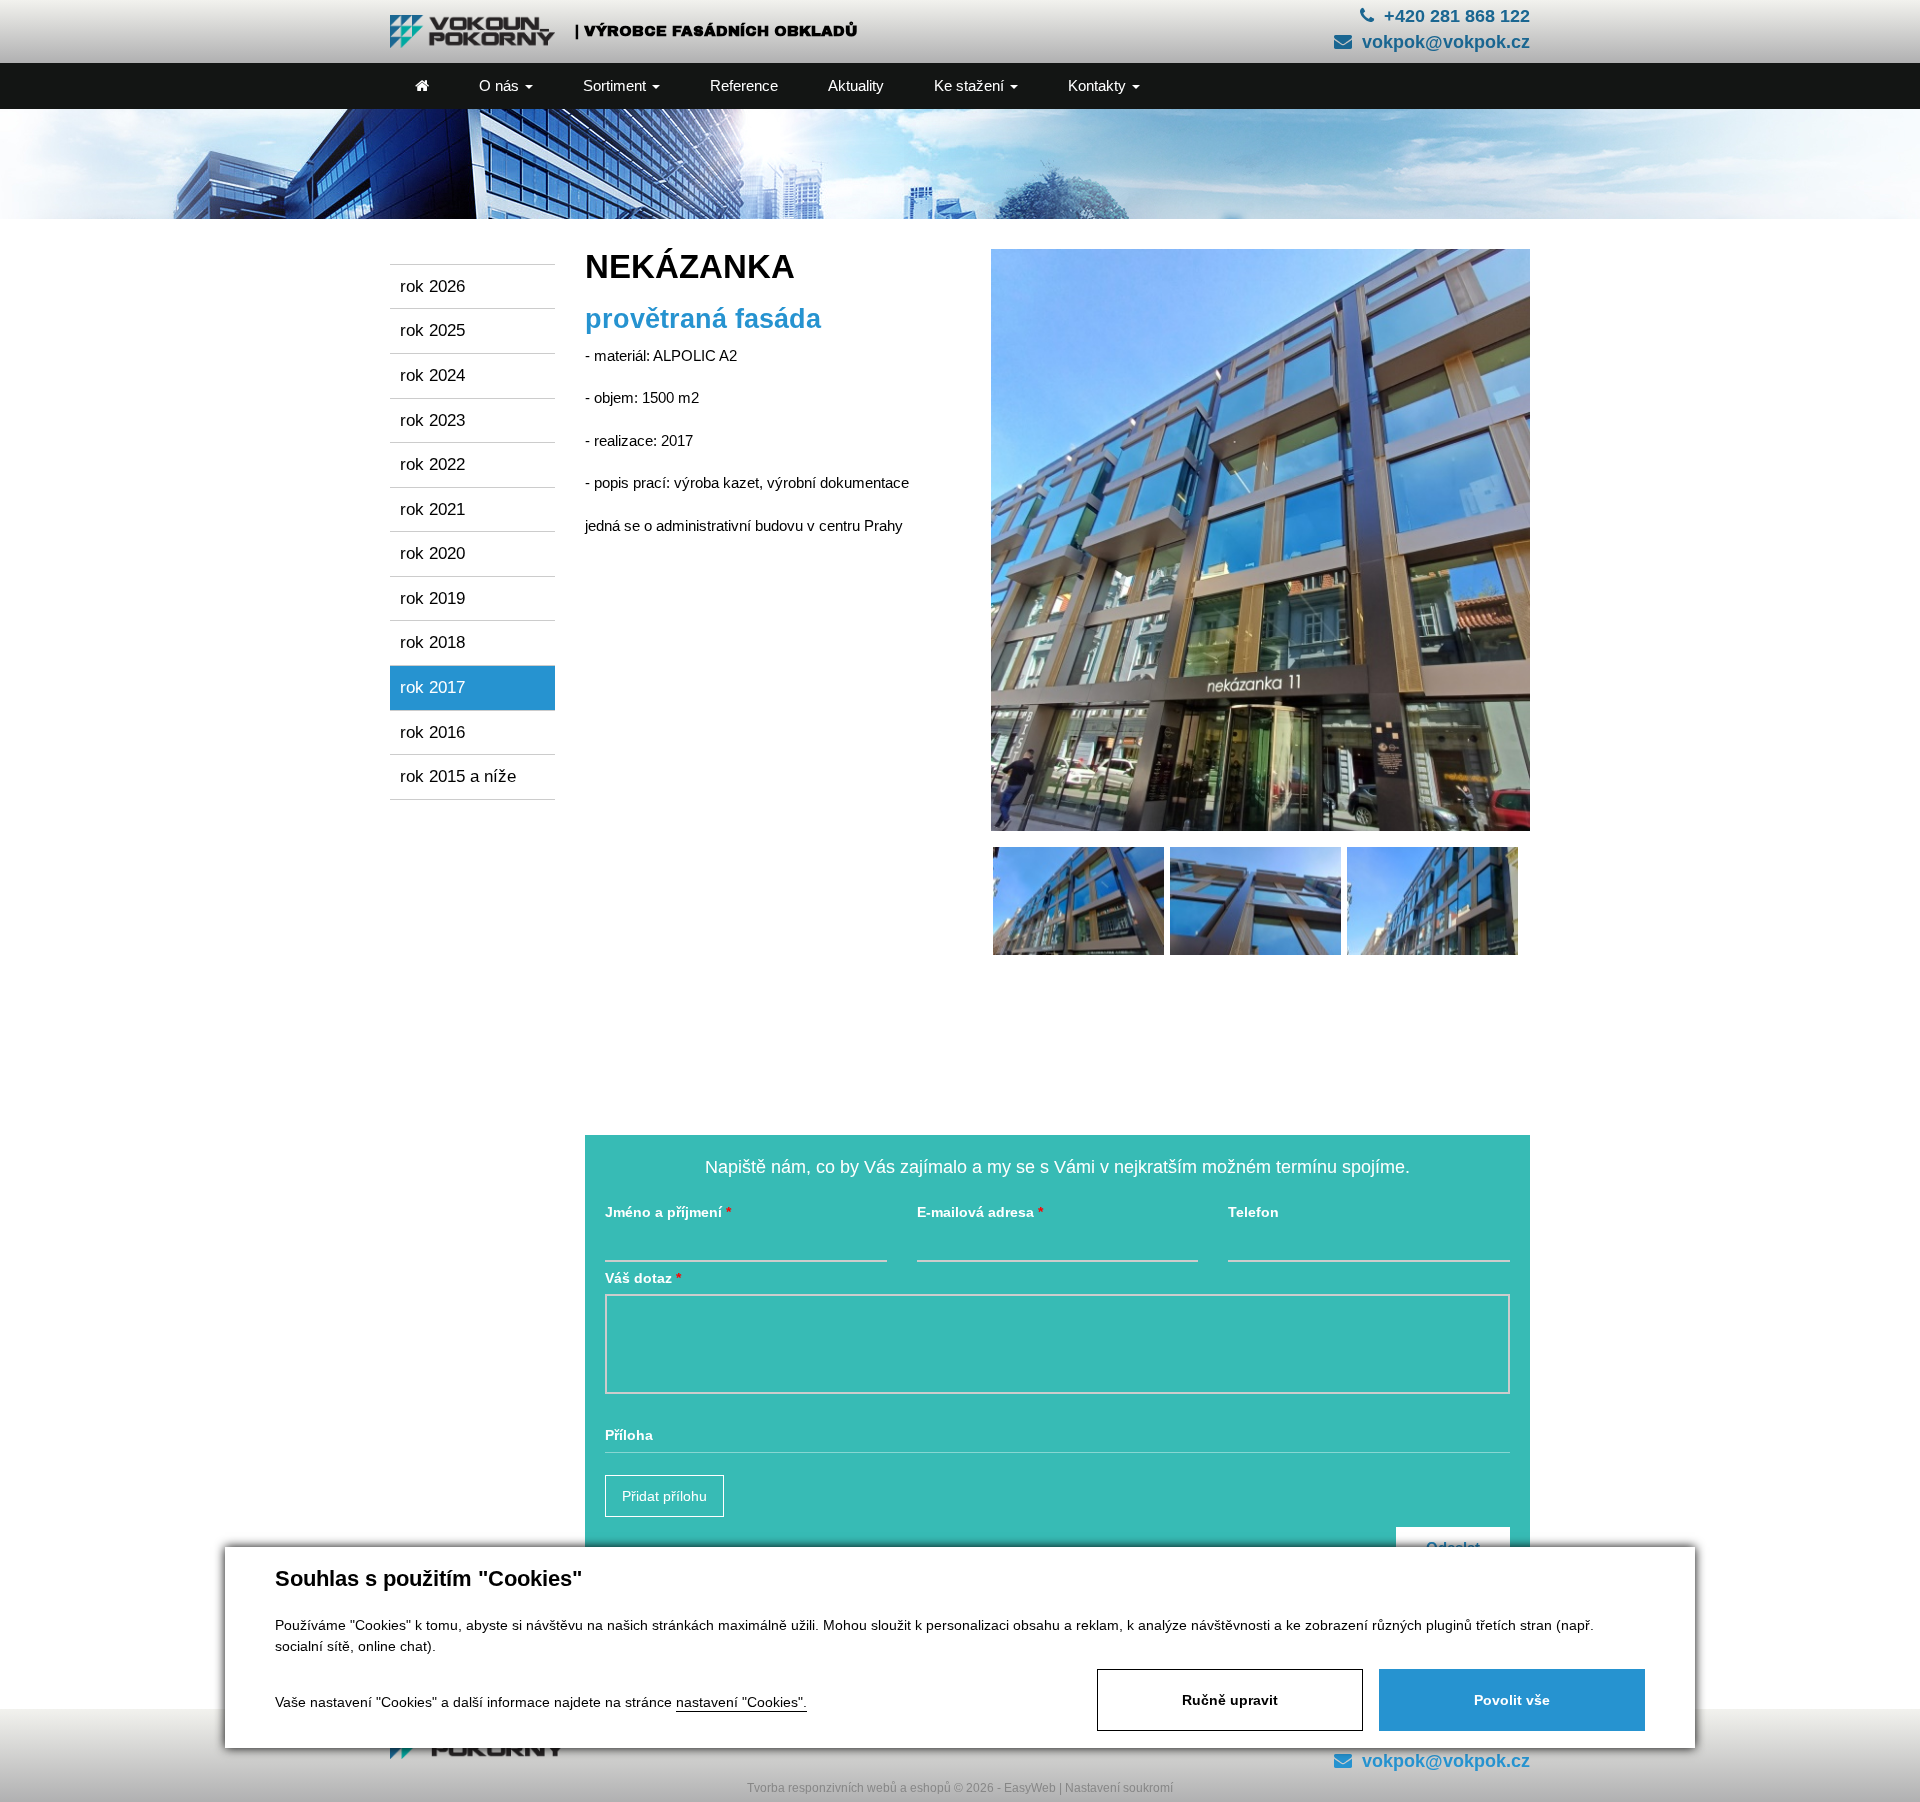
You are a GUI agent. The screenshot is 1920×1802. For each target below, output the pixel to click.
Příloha (629, 1435)
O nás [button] (501, 85)
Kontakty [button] (1099, 85)
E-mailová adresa (975, 1212)
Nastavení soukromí (1119, 1788)
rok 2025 (432, 330)
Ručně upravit (1230, 1700)
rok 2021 (432, 509)
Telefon (1253, 1212)
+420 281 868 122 (1457, 16)
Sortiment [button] (616, 85)
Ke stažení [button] (971, 85)
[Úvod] (422, 86)
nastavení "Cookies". (741, 1702)
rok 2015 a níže (458, 776)
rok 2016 (432, 732)
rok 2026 (432, 286)
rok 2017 (432, 687)
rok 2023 (432, 420)
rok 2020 (432, 553)
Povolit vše (1512, 1700)
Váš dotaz (638, 1278)
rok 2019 (432, 598)
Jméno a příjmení (663, 1212)
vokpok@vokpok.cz (1446, 42)
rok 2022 (432, 464)
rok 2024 (432, 375)
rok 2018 (432, 642)
